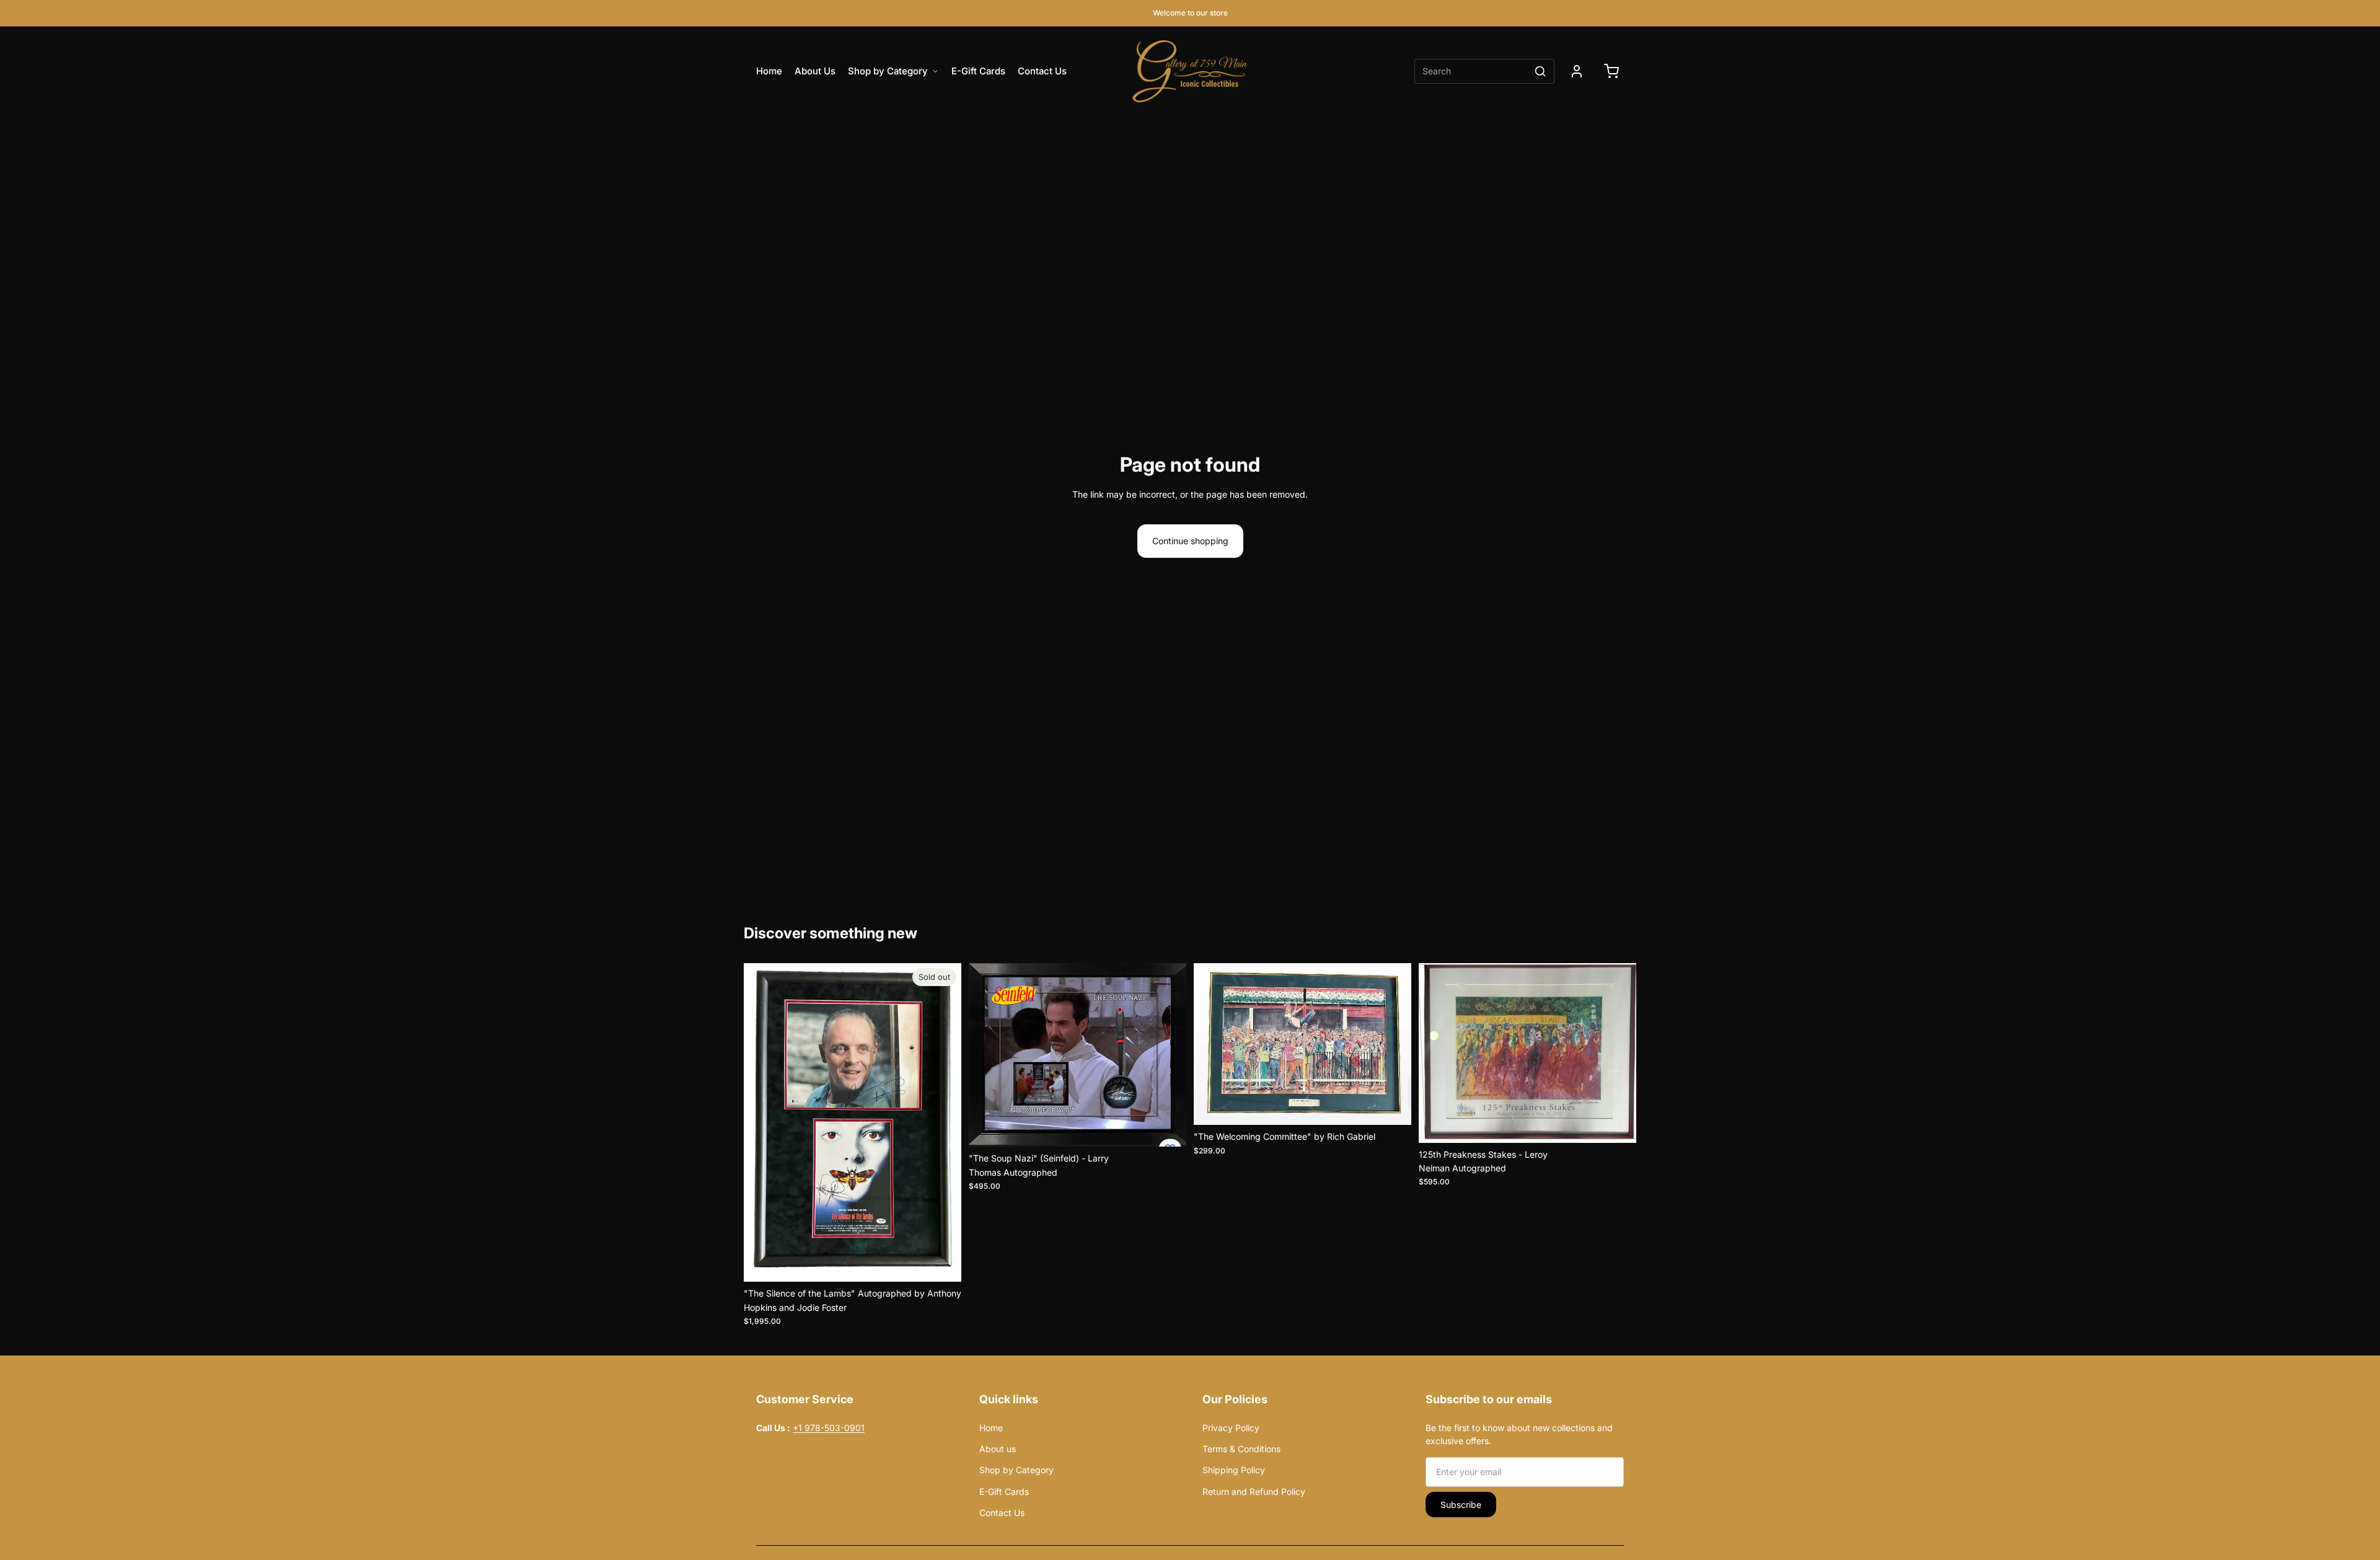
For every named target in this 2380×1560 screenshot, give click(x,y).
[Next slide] (943, 1122)
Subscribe (1461, 1505)
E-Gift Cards (978, 71)
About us (998, 1449)
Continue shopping (1190, 541)
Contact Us (1042, 71)
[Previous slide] (762, 1122)
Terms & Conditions (1241, 1449)
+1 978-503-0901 (829, 1428)
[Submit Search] (1540, 71)
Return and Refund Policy (1254, 1492)
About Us (815, 71)
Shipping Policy (1234, 1470)
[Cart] (1611, 71)
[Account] (1577, 71)
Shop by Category (888, 71)
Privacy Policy (1262, 1428)
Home (769, 71)
